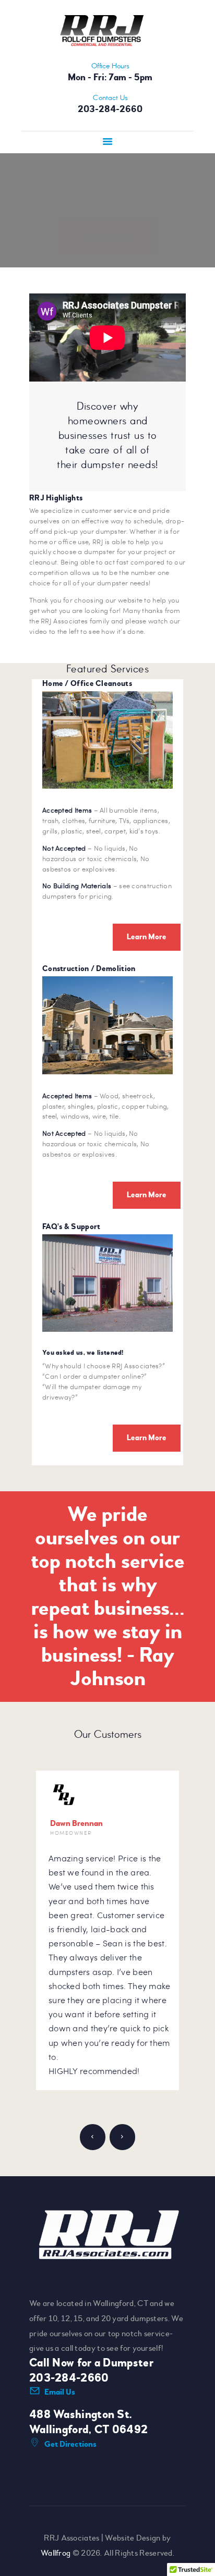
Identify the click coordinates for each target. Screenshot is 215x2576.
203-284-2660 (69, 2378)
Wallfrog (56, 2553)
